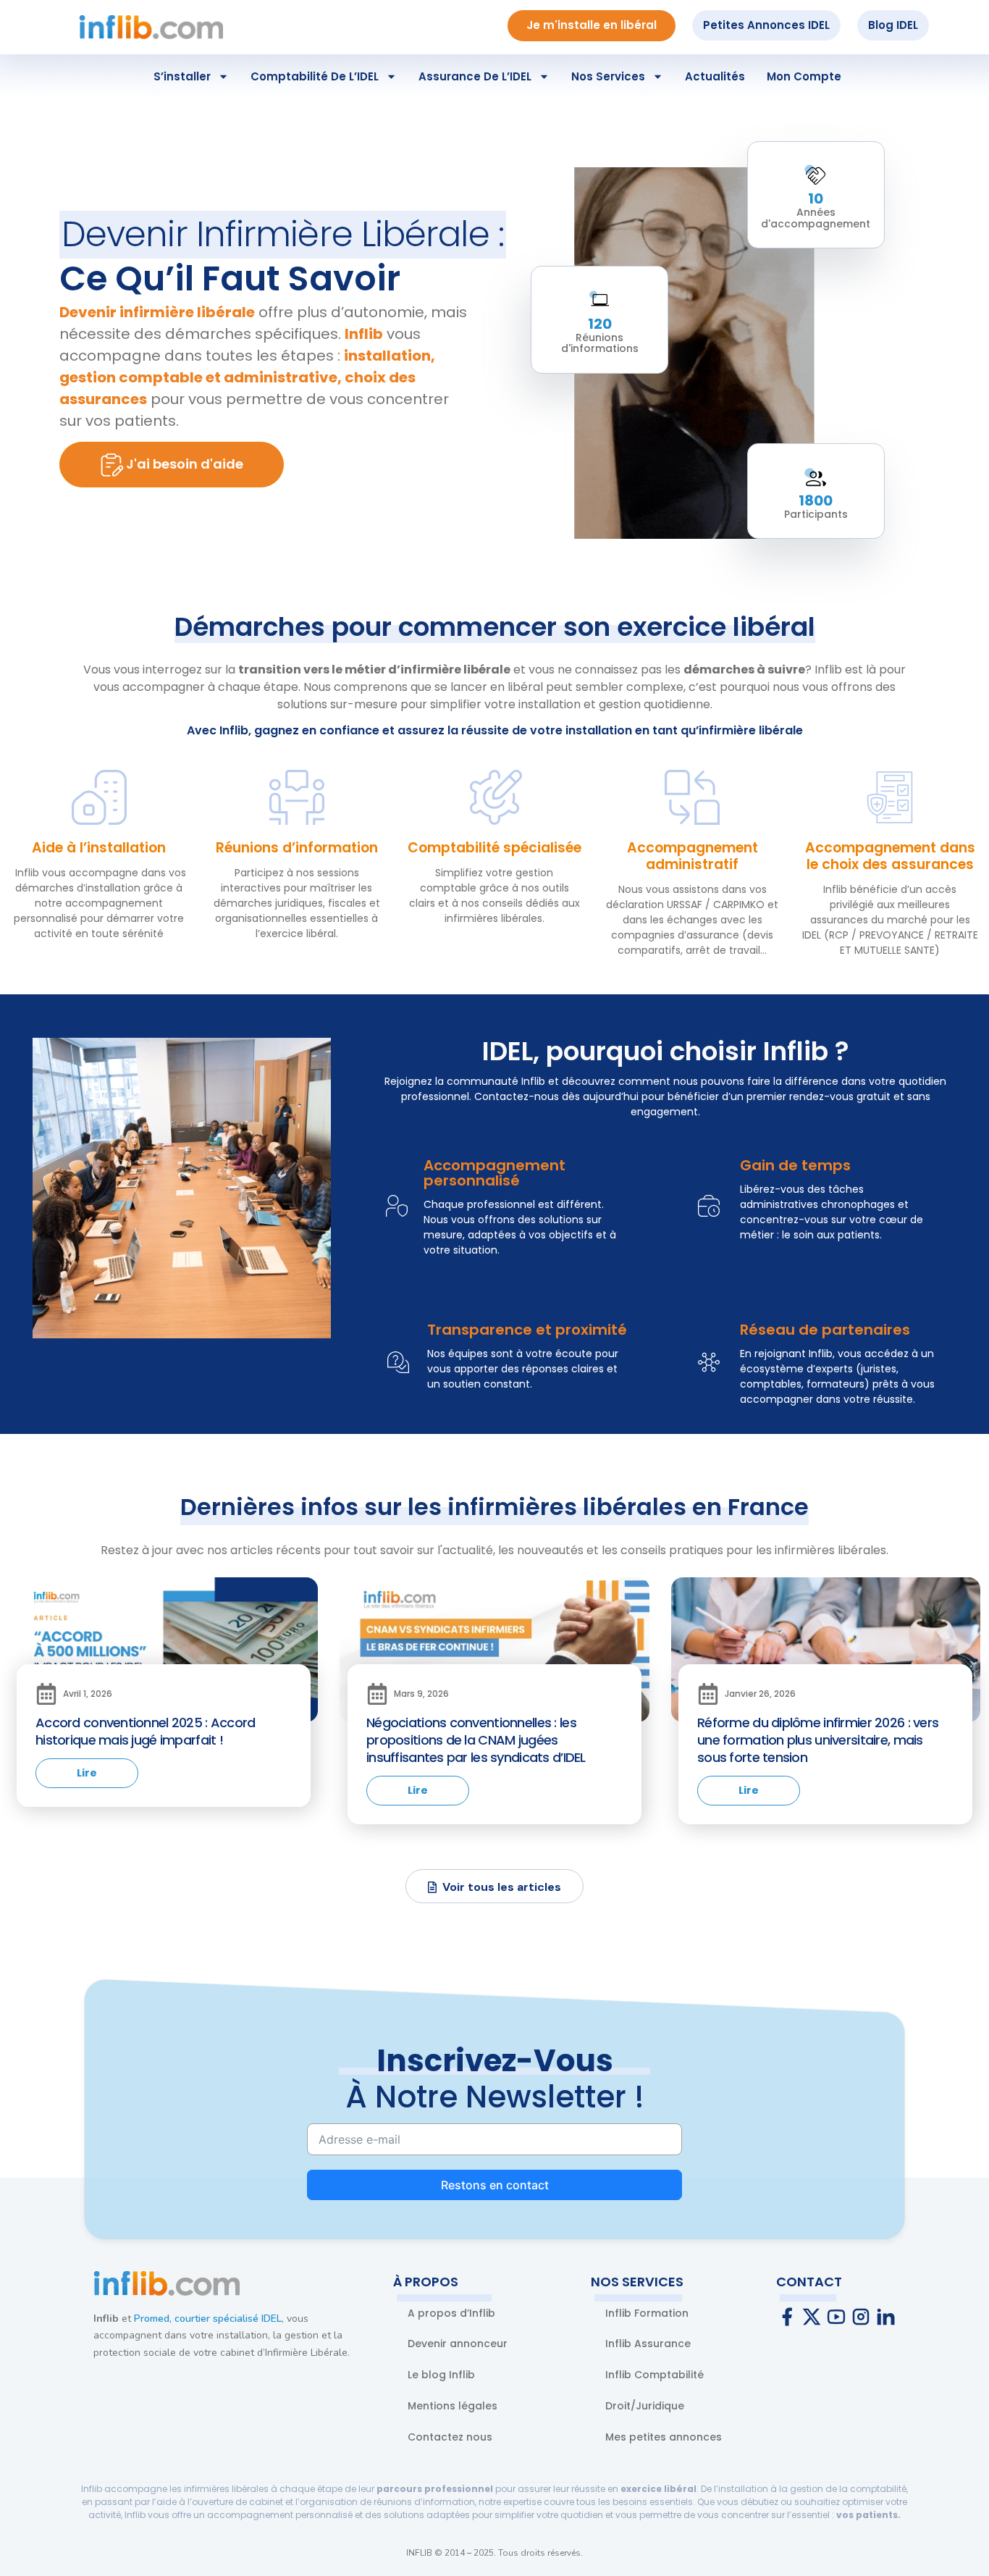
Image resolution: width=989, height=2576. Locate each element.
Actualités (715, 76)
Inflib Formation (647, 2313)
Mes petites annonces (664, 2437)
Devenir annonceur (458, 2344)
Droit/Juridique (645, 2406)
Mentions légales (453, 2406)
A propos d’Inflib (451, 2313)
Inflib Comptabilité (655, 2375)
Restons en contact (495, 2185)
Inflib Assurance (648, 2344)
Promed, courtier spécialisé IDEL (208, 2319)
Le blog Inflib (441, 2375)
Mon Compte (804, 76)
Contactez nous (450, 2437)
